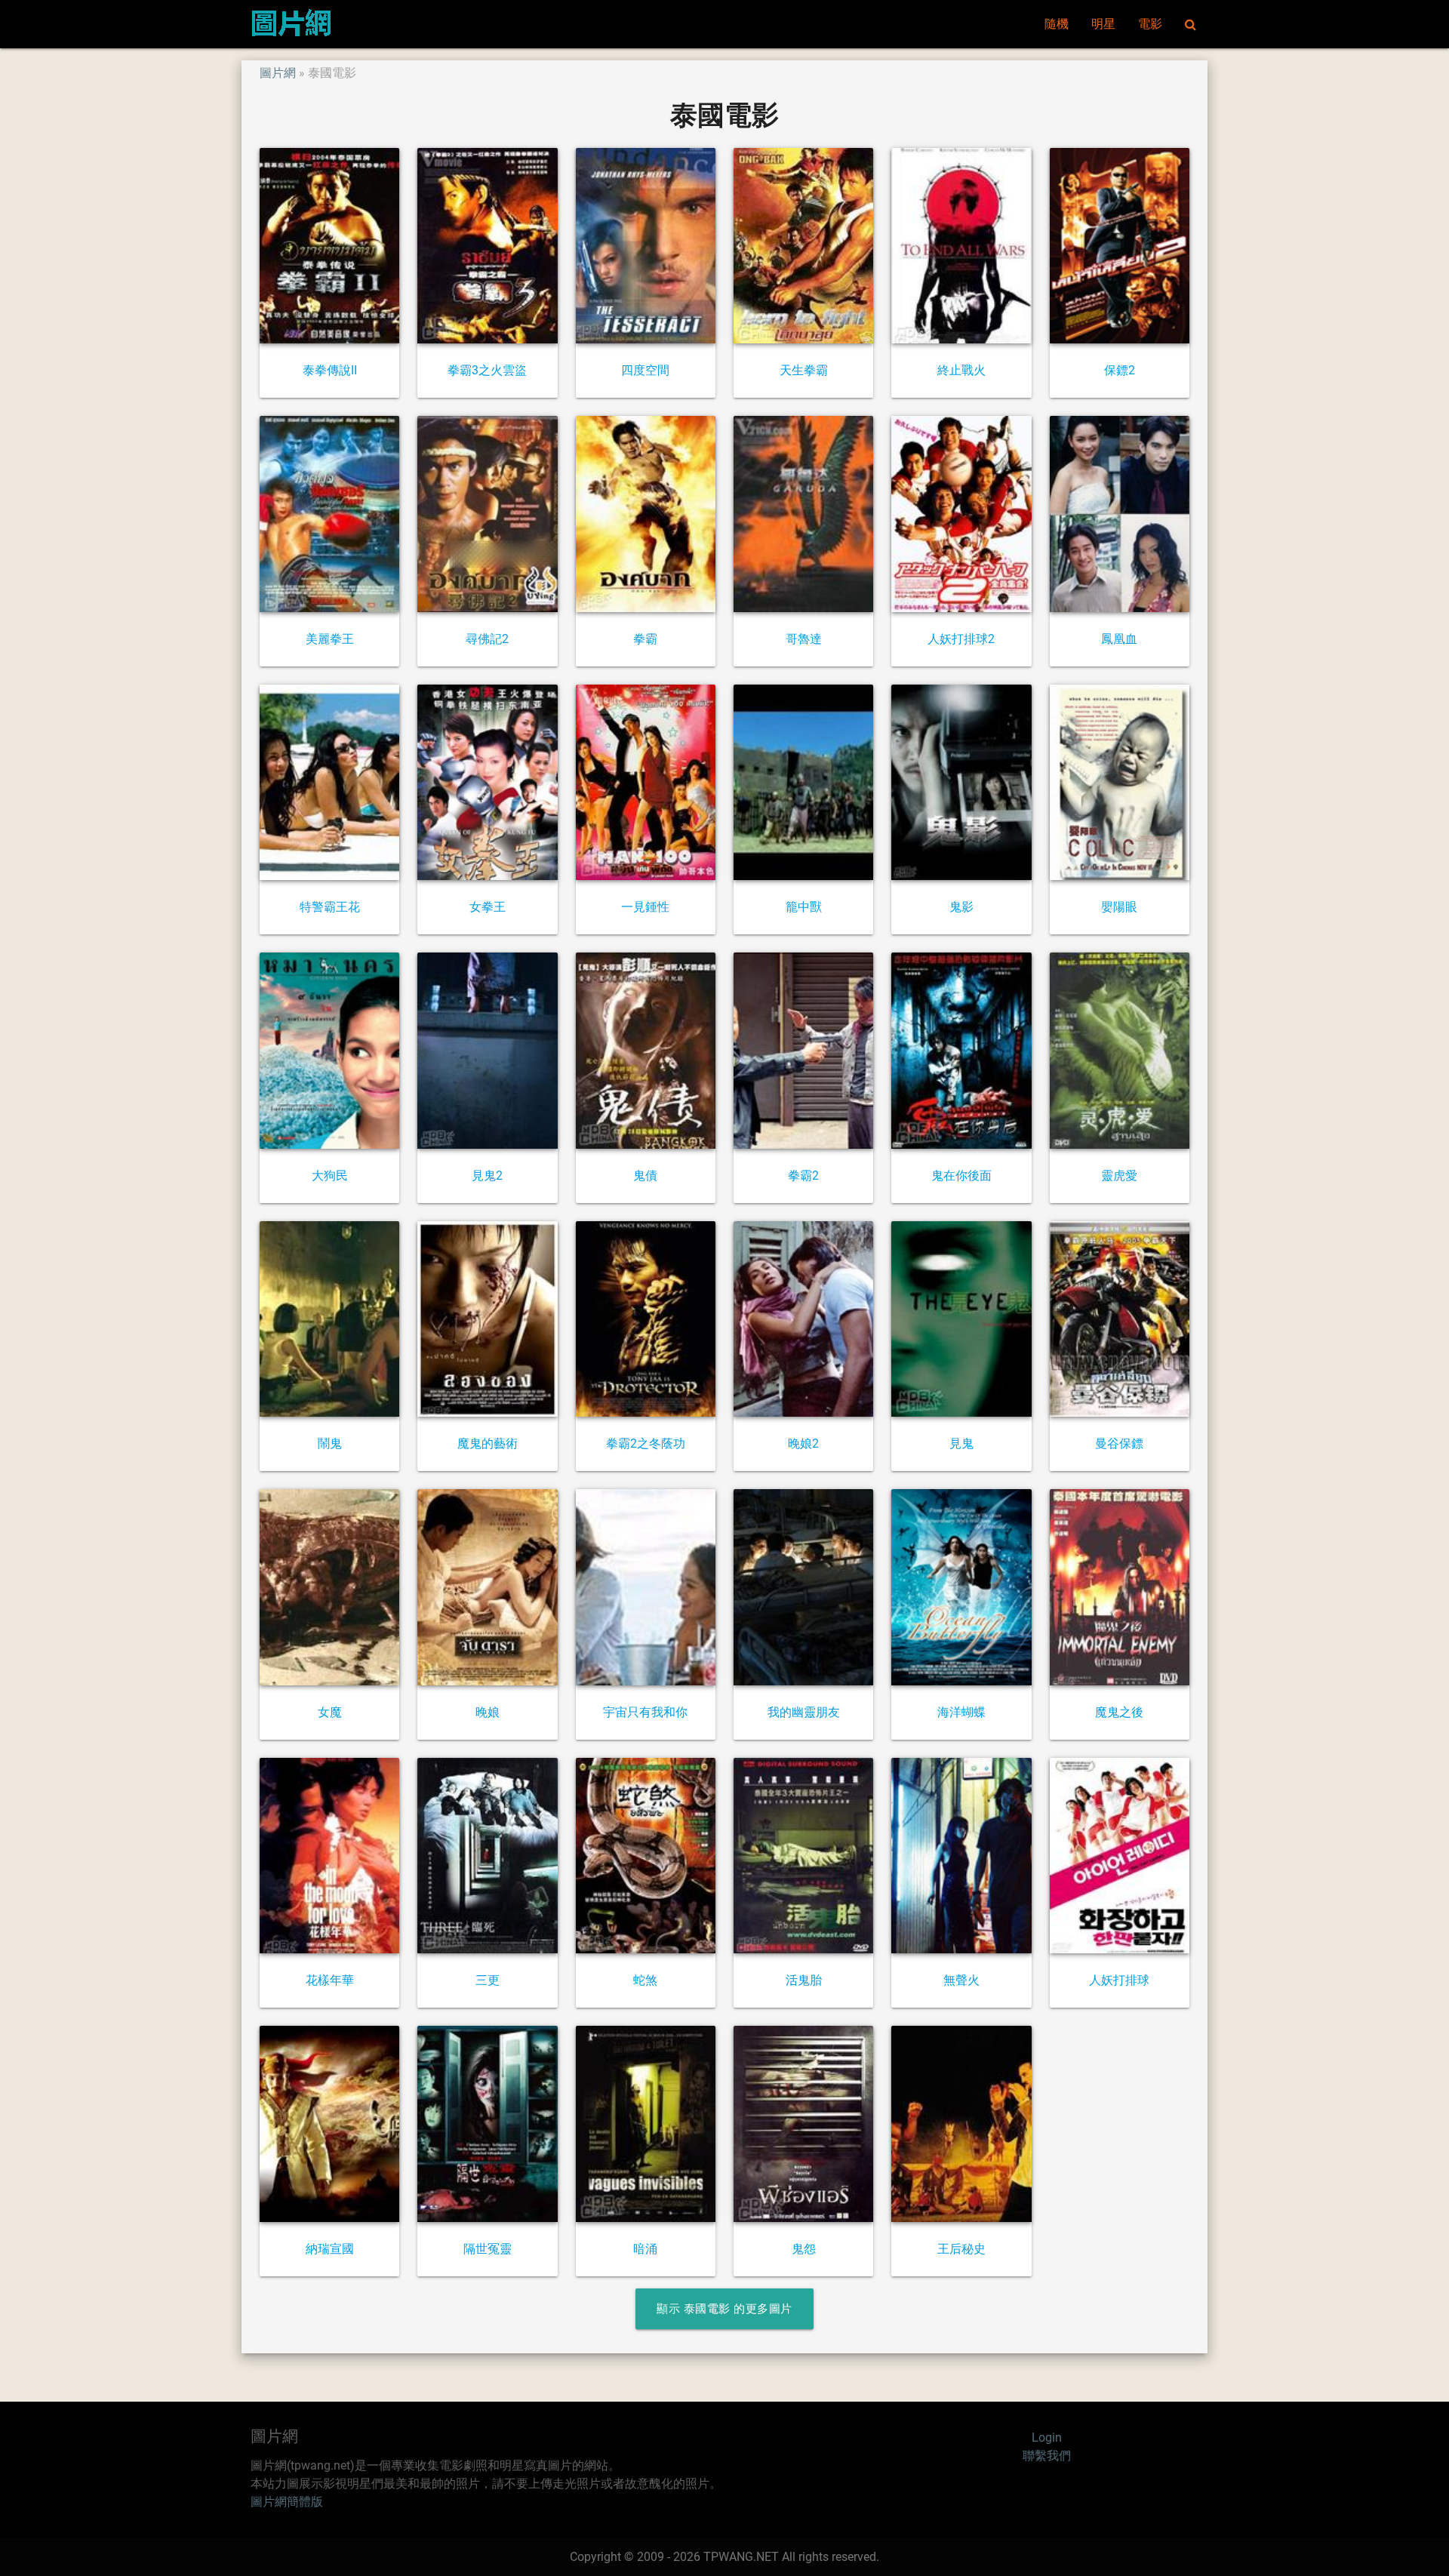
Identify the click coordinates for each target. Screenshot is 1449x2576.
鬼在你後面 (961, 1176)
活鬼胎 (804, 1980)
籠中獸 (804, 907)
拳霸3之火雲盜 (487, 370)
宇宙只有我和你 (645, 1712)
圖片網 (278, 73)
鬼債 (645, 1176)
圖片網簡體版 (287, 2502)
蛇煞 (645, 1980)
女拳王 (488, 907)
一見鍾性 (645, 907)
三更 (488, 1980)
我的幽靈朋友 (804, 1712)
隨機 (1057, 24)
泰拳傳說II (330, 370)
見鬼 (961, 1443)
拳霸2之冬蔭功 (646, 1443)
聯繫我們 (1047, 2456)
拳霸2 (803, 1176)
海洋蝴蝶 (961, 1712)
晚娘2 (803, 1443)
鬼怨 (804, 2249)
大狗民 (330, 1176)
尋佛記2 (487, 639)
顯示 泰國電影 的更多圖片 (724, 2309)
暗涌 (645, 2249)
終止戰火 (961, 370)
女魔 (330, 1712)
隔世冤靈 (488, 2249)
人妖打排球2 (961, 639)
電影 (1150, 24)
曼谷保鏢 (1119, 1443)
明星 (1103, 24)
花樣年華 (330, 1980)
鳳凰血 (1119, 639)
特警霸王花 (330, 907)
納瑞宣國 (330, 2249)
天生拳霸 (804, 370)
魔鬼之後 (1119, 1712)
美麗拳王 (330, 639)
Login (1047, 2438)
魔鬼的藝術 (488, 1443)
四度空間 (645, 370)
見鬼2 (487, 1176)
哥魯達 (804, 639)
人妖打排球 (1119, 1980)
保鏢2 (1120, 370)
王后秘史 (961, 2249)
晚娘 (488, 1712)
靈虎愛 (1119, 1176)
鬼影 (961, 907)
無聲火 (961, 1980)
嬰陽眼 (1119, 907)
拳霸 (645, 639)
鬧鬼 (330, 1443)
